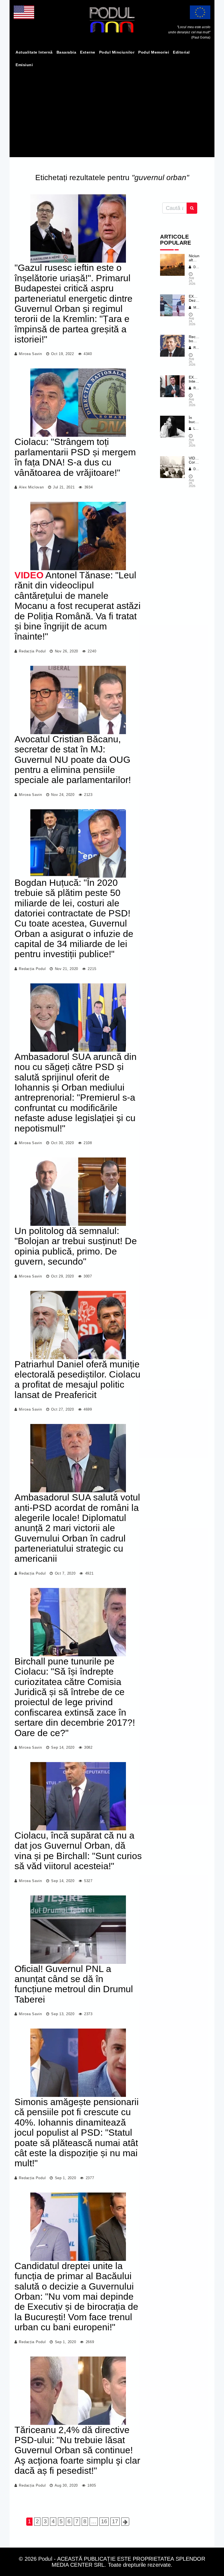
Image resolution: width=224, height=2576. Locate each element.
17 (115, 2521)
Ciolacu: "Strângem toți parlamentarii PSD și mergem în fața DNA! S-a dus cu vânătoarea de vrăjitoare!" (75, 457)
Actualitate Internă (34, 52)
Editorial (181, 52)
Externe (88, 52)
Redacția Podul (32, 651)
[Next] (125, 2522)
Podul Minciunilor (117, 52)
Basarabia (67, 52)
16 (104, 2521)
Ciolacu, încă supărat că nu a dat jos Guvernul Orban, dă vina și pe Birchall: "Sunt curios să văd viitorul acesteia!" (78, 1851)
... (94, 2521)
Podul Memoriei (154, 52)
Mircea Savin (30, 354)
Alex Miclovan (31, 487)
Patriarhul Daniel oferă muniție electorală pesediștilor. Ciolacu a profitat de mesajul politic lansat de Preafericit (77, 1379)
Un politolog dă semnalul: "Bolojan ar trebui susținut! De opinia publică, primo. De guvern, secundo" (76, 1246)
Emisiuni (24, 65)
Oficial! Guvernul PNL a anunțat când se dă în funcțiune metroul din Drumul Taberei (74, 1984)
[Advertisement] (112, 112)
